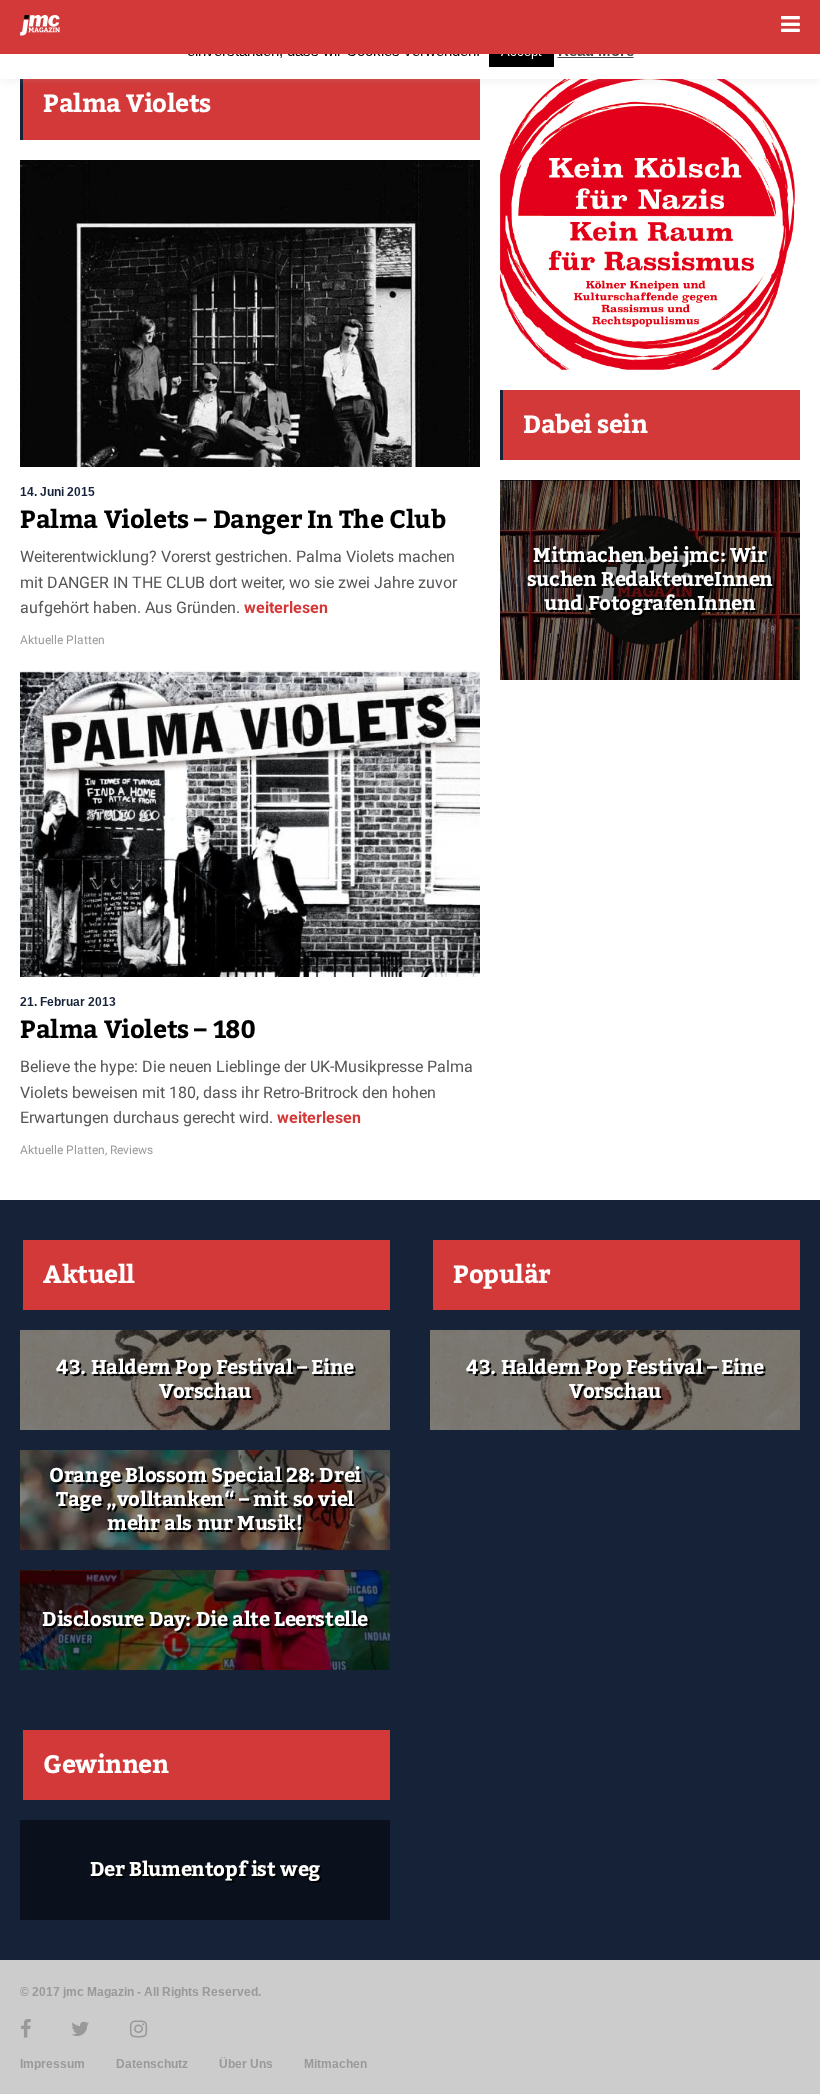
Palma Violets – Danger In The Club (232, 520)
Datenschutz (152, 2064)
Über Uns (246, 2064)
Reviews (131, 1150)
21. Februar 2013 (68, 1002)
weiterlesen (284, 607)
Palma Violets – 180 (137, 1030)
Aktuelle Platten (62, 640)
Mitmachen (335, 2064)
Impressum (52, 2064)
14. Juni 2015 (57, 492)
